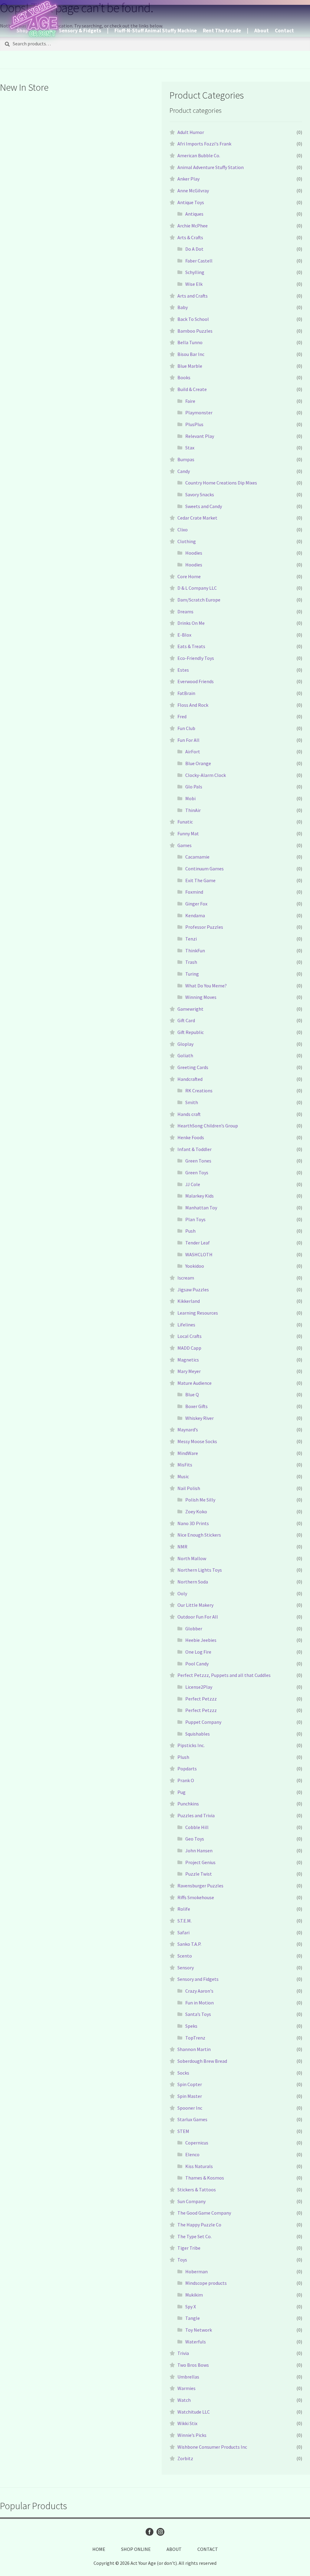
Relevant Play (200, 436)
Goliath (185, 1055)
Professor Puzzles (204, 927)
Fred (182, 716)
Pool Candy (197, 1664)
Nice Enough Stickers (199, 1535)
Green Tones (198, 1161)
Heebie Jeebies (201, 1640)
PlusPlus (194, 424)
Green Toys (197, 1172)
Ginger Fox (196, 904)
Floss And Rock (193, 705)
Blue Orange (198, 763)
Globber (194, 1629)
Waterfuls (196, 2342)
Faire (190, 401)
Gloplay (185, 1044)
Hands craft (189, 1114)
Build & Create (192, 389)
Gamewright (190, 1009)
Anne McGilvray (193, 191)
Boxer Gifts (196, 1406)
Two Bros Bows (193, 2365)
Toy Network (199, 2330)
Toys (182, 2260)
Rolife (184, 1909)
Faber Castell (199, 261)
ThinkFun (195, 951)
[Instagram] (160, 2532)
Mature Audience (195, 1383)
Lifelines (186, 1325)
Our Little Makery (195, 1605)
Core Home (189, 576)
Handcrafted (190, 1079)
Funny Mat (188, 833)
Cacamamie (197, 857)
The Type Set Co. (195, 2236)
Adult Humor (191, 132)
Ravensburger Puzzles (200, 1886)
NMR (182, 1547)
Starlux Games (192, 2119)
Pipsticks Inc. (191, 1745)
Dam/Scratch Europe (199, 600)
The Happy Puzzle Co (199, 2225)
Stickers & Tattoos (197, 2190)
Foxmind (194, 892)
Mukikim (194, 2295)
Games (185, 845)
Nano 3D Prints (193, 1523)
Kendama (195, 915)
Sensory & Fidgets (80, 31)
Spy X (191, 2307)
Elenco (192, 2154)
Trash (191, 962)
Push (190, 1231)
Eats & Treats (191, 646)
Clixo (183, 530)
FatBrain (186, 693)
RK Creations (199, 1091)
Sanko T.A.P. (189, 1944)
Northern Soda (193, 1582)
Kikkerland (189, 1301)
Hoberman (196, 2271)
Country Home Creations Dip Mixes (221, 483)
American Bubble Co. (199, 155)
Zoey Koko (196, 1511)
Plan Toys (195, 1219)
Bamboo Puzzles (195, 331)
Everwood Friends (196, 681)
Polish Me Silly (200, 1500)
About (262, 31)
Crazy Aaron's (199, 1991)
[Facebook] (150, 2532)
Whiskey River (200, 1418)
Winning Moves (201, 997)
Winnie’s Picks (192, 2435)
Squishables (198, 1734)
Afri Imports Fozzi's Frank (204, 144)
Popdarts (187, 1769)
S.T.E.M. (185, 1921)
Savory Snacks (200, 494)
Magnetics (188, 1360)
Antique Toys (191, 202)
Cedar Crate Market (197, 518)
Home (99, 2549)
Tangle (193, 2318)
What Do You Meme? (206, 986)
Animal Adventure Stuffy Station (211, 167)
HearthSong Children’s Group (208, 1126)
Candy (184, 471)
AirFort (193, 752)
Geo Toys (195, 1839)
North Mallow (192, 1558)
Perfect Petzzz (201, 1699)
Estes (183, 670)
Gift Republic (191, 1032)
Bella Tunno (190, 342)
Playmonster (199, 412)
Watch (184, 2400)
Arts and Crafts (193, 296)
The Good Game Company (204, 2213)
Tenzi (191, 939)
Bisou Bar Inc (191, 354)
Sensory (186, 1968)
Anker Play (188, 179)
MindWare (188, 1453)
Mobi (190, 798)
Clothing (187, 541)
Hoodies (194, 553)
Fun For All (188, 740)
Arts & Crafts (190, 237)
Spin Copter (190, 2084)
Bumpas (186, 459)
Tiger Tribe (189, 2248)
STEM (183, 2131)
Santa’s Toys (198, 2014)
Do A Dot (194, 249)
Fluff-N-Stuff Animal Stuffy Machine (156, 31)
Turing (192, 974)
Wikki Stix (187, 2423)
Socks (183, 2073)
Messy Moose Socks (197, 1441)
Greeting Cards (193, 1067)
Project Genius (200, 1862)
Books (184, 377)
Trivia (183, 2353)
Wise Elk (194, 284)
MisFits (185, 1465)
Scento (185, 1956)
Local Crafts (190, 1336)
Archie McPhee (193, 226)
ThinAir (193, 810)
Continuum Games (204, 869)
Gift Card (186, 1020)
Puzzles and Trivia (196, 1815)
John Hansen (199, 1850)
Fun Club (186, 728)
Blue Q (192, 1394)
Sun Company (191, 2201)
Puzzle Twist (199, 1874)
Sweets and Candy (204, 506)
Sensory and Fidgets (198, 1979)
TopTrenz (195, 2038)
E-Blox (184, 635)
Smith (192, 1102)
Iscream (186, 1278)
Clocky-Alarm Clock (206, 775)
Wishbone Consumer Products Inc (212, 2447)
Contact (284, 31)
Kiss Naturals (199, 2166)
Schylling (195, 272)
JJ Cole (193, 1184)
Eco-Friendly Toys (196, 658)
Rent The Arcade (222, 31)
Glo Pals (194, 787)
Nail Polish (189, 1488)
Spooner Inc (190, 2108)
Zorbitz (185, 2458)
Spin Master (190, 2096)
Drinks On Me (191, 623)
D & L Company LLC (197, 588)
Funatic (185, 822)
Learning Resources (198, 1313)
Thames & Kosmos (205, 2178)
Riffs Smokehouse (196, 1897)
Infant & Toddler (195, 1149)
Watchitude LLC (194, 2412)
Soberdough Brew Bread (202, 2061)
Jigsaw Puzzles (193, 1290)
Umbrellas (188, 2377)
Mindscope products (206, 2283)
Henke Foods (191, 1137)
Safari (183, 1932)
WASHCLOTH (199, 1254)
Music (183, 1476)
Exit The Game (200, 880)
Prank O (186, 1780)
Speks (191, 2026)
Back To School (193, 319)
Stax (190, 448)
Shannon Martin (194, 2049)
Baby (183, 307)
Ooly (182, 1593)
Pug (181, 1792)
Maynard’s (188, 1430)
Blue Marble (190, 366)
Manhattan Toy (201, 1208)
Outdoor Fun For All (198, 1617)
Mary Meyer (189, 1371)
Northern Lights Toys (200, 1570)
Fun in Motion (200, 2003)
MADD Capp (189, 1348)
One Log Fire (198, 1652)
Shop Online (136, 2549)
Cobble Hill (197, 1827)
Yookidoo (195, 1266)
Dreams (185, 611)
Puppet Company (203, 1722)
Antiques (194, 214)
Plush (183, 1757)
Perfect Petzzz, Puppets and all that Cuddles (224, 1675)
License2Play (199, 1687)
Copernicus (197, 2143)
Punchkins (188, 1804)
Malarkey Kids (200, 1196)
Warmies (186, 2388)
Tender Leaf (198, 1243)
